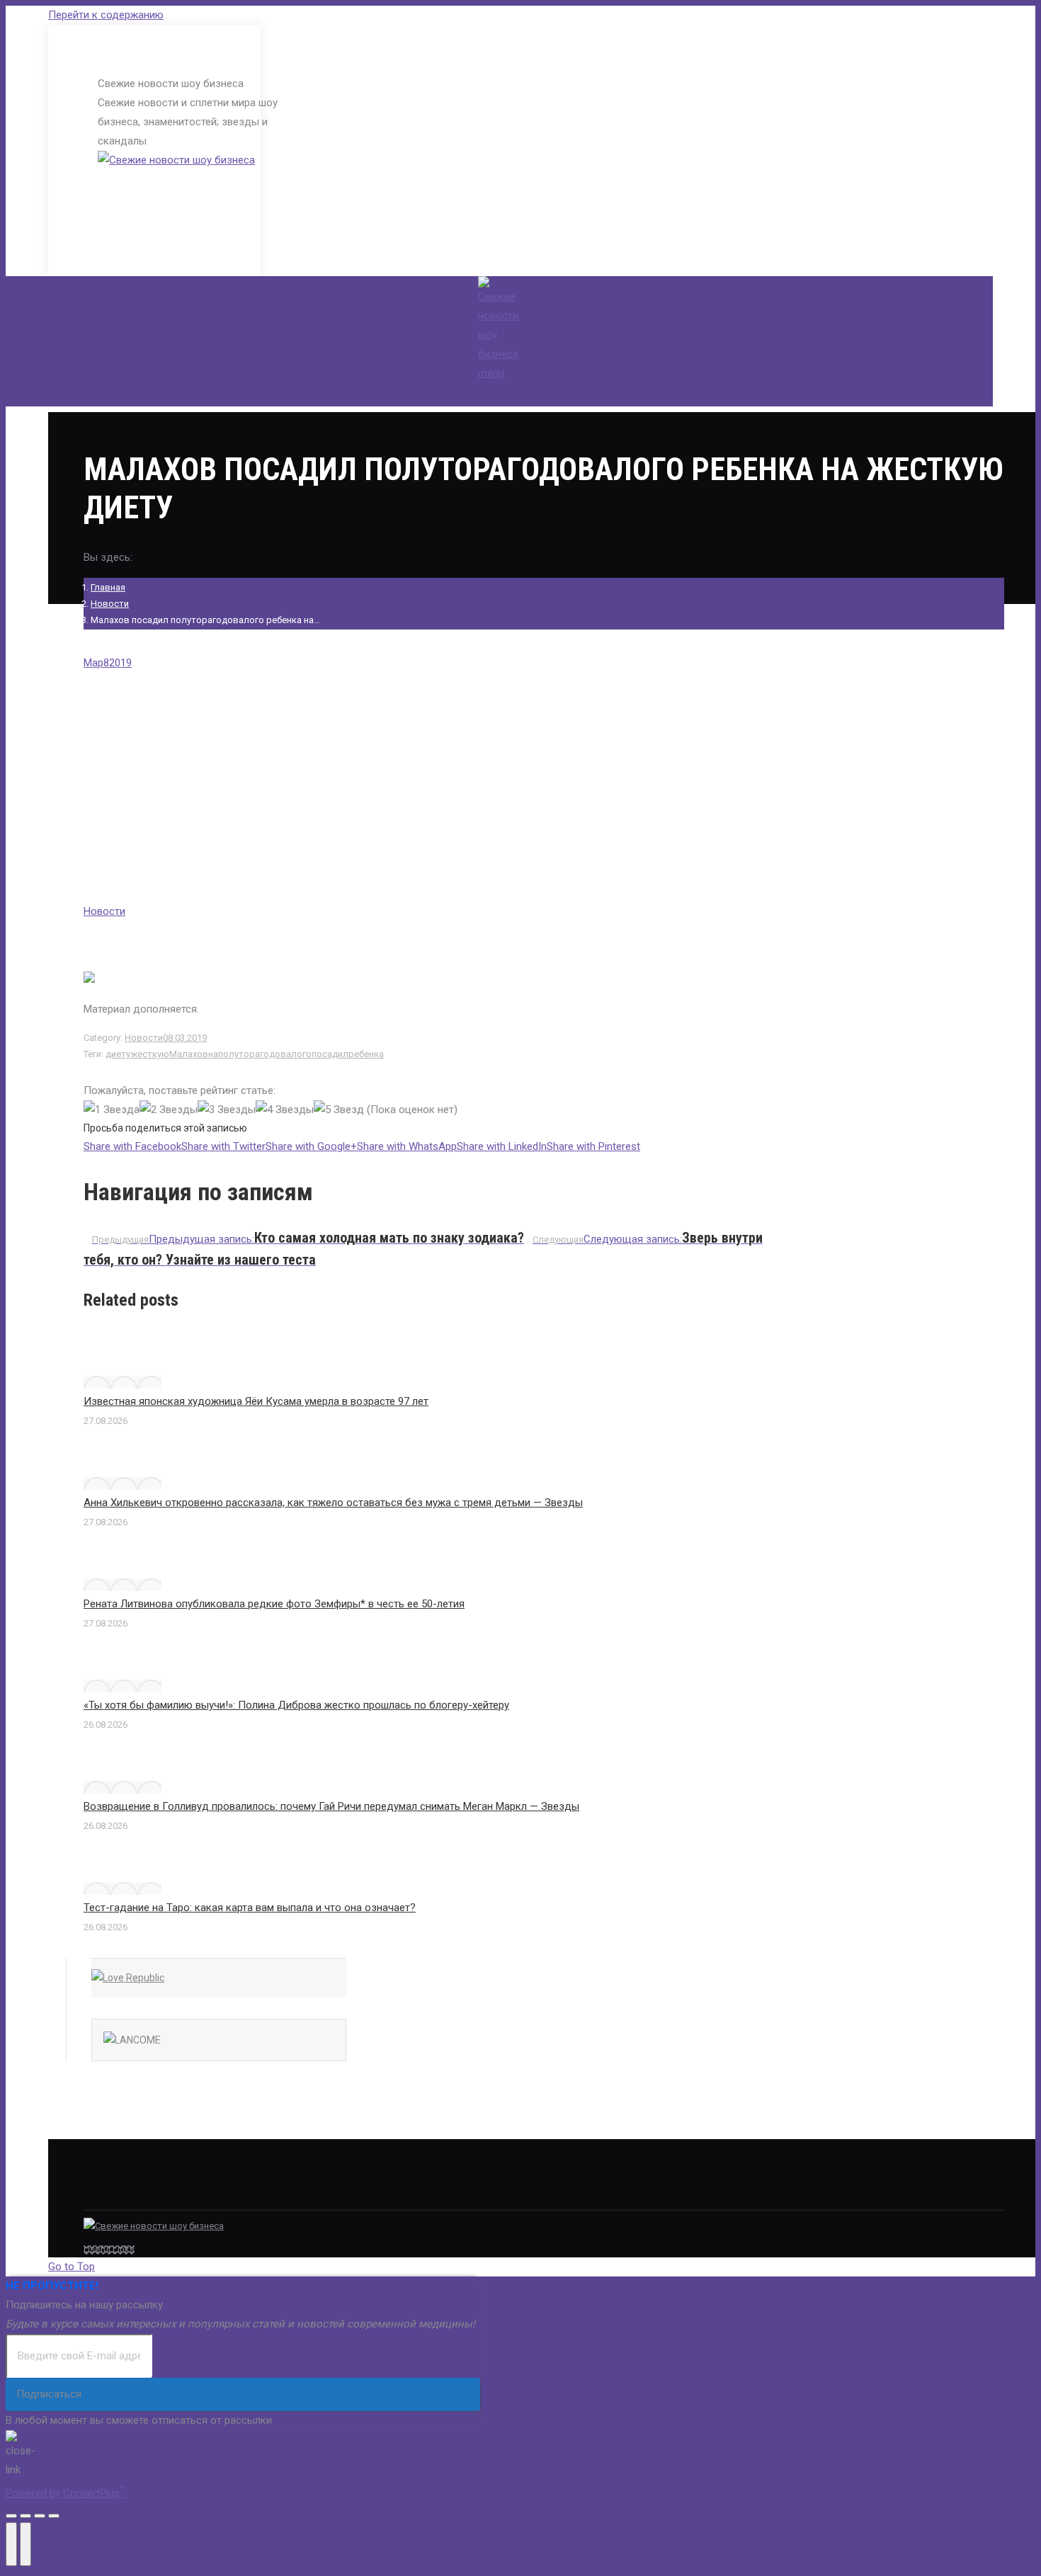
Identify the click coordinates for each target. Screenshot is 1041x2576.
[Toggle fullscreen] (40, 2516)
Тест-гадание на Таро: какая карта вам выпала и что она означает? (250, 1908)
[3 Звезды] (227, 1110)
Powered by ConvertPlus (66, 2493)
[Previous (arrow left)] (11, 2544)
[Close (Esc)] (11, 2516)
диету (118, 1054)
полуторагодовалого (265, 1054)
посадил (330, 1054)
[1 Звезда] (112, 1110)
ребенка (366, 1054)
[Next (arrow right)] (25, 2544)
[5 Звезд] (339, 1110)
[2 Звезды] (169, 1110)
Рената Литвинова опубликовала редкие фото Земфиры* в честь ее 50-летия (274, 1604)
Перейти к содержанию (106, 15)
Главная (108, 587)
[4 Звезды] (285, 1110)
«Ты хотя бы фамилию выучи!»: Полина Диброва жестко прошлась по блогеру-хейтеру (296, 1705)
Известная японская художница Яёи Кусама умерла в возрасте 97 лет (256, 1401)
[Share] (25, 2516)
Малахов (189, 1054)
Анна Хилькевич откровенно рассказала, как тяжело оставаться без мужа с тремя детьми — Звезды (333, 1503)
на (213, 1054)
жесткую (150, 1054)
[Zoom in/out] (54, 2516)
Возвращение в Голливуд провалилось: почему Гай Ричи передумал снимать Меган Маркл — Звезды (331, 1806)
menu (491, 373)
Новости (110, 604)
